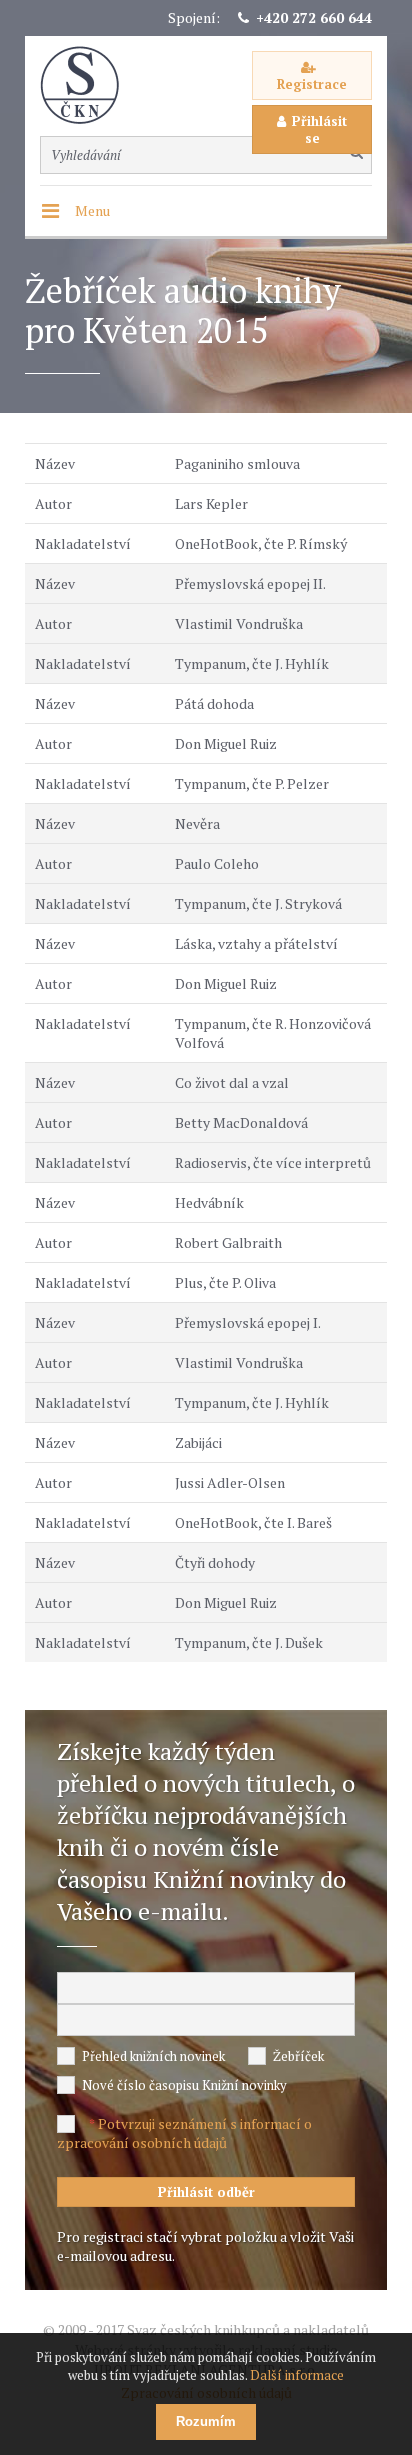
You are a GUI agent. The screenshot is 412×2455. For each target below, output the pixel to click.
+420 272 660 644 (314, 17)
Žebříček (298, 2056)
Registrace (312, 84)
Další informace (297, 2375)
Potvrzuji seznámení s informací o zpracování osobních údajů (184, 2133)
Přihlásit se (319, 129)
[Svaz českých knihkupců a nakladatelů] (90, 85)
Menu (92, 210)
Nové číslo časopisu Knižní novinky (184, 2085)
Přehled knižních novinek (153, 2056)
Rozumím (206, 2421)
